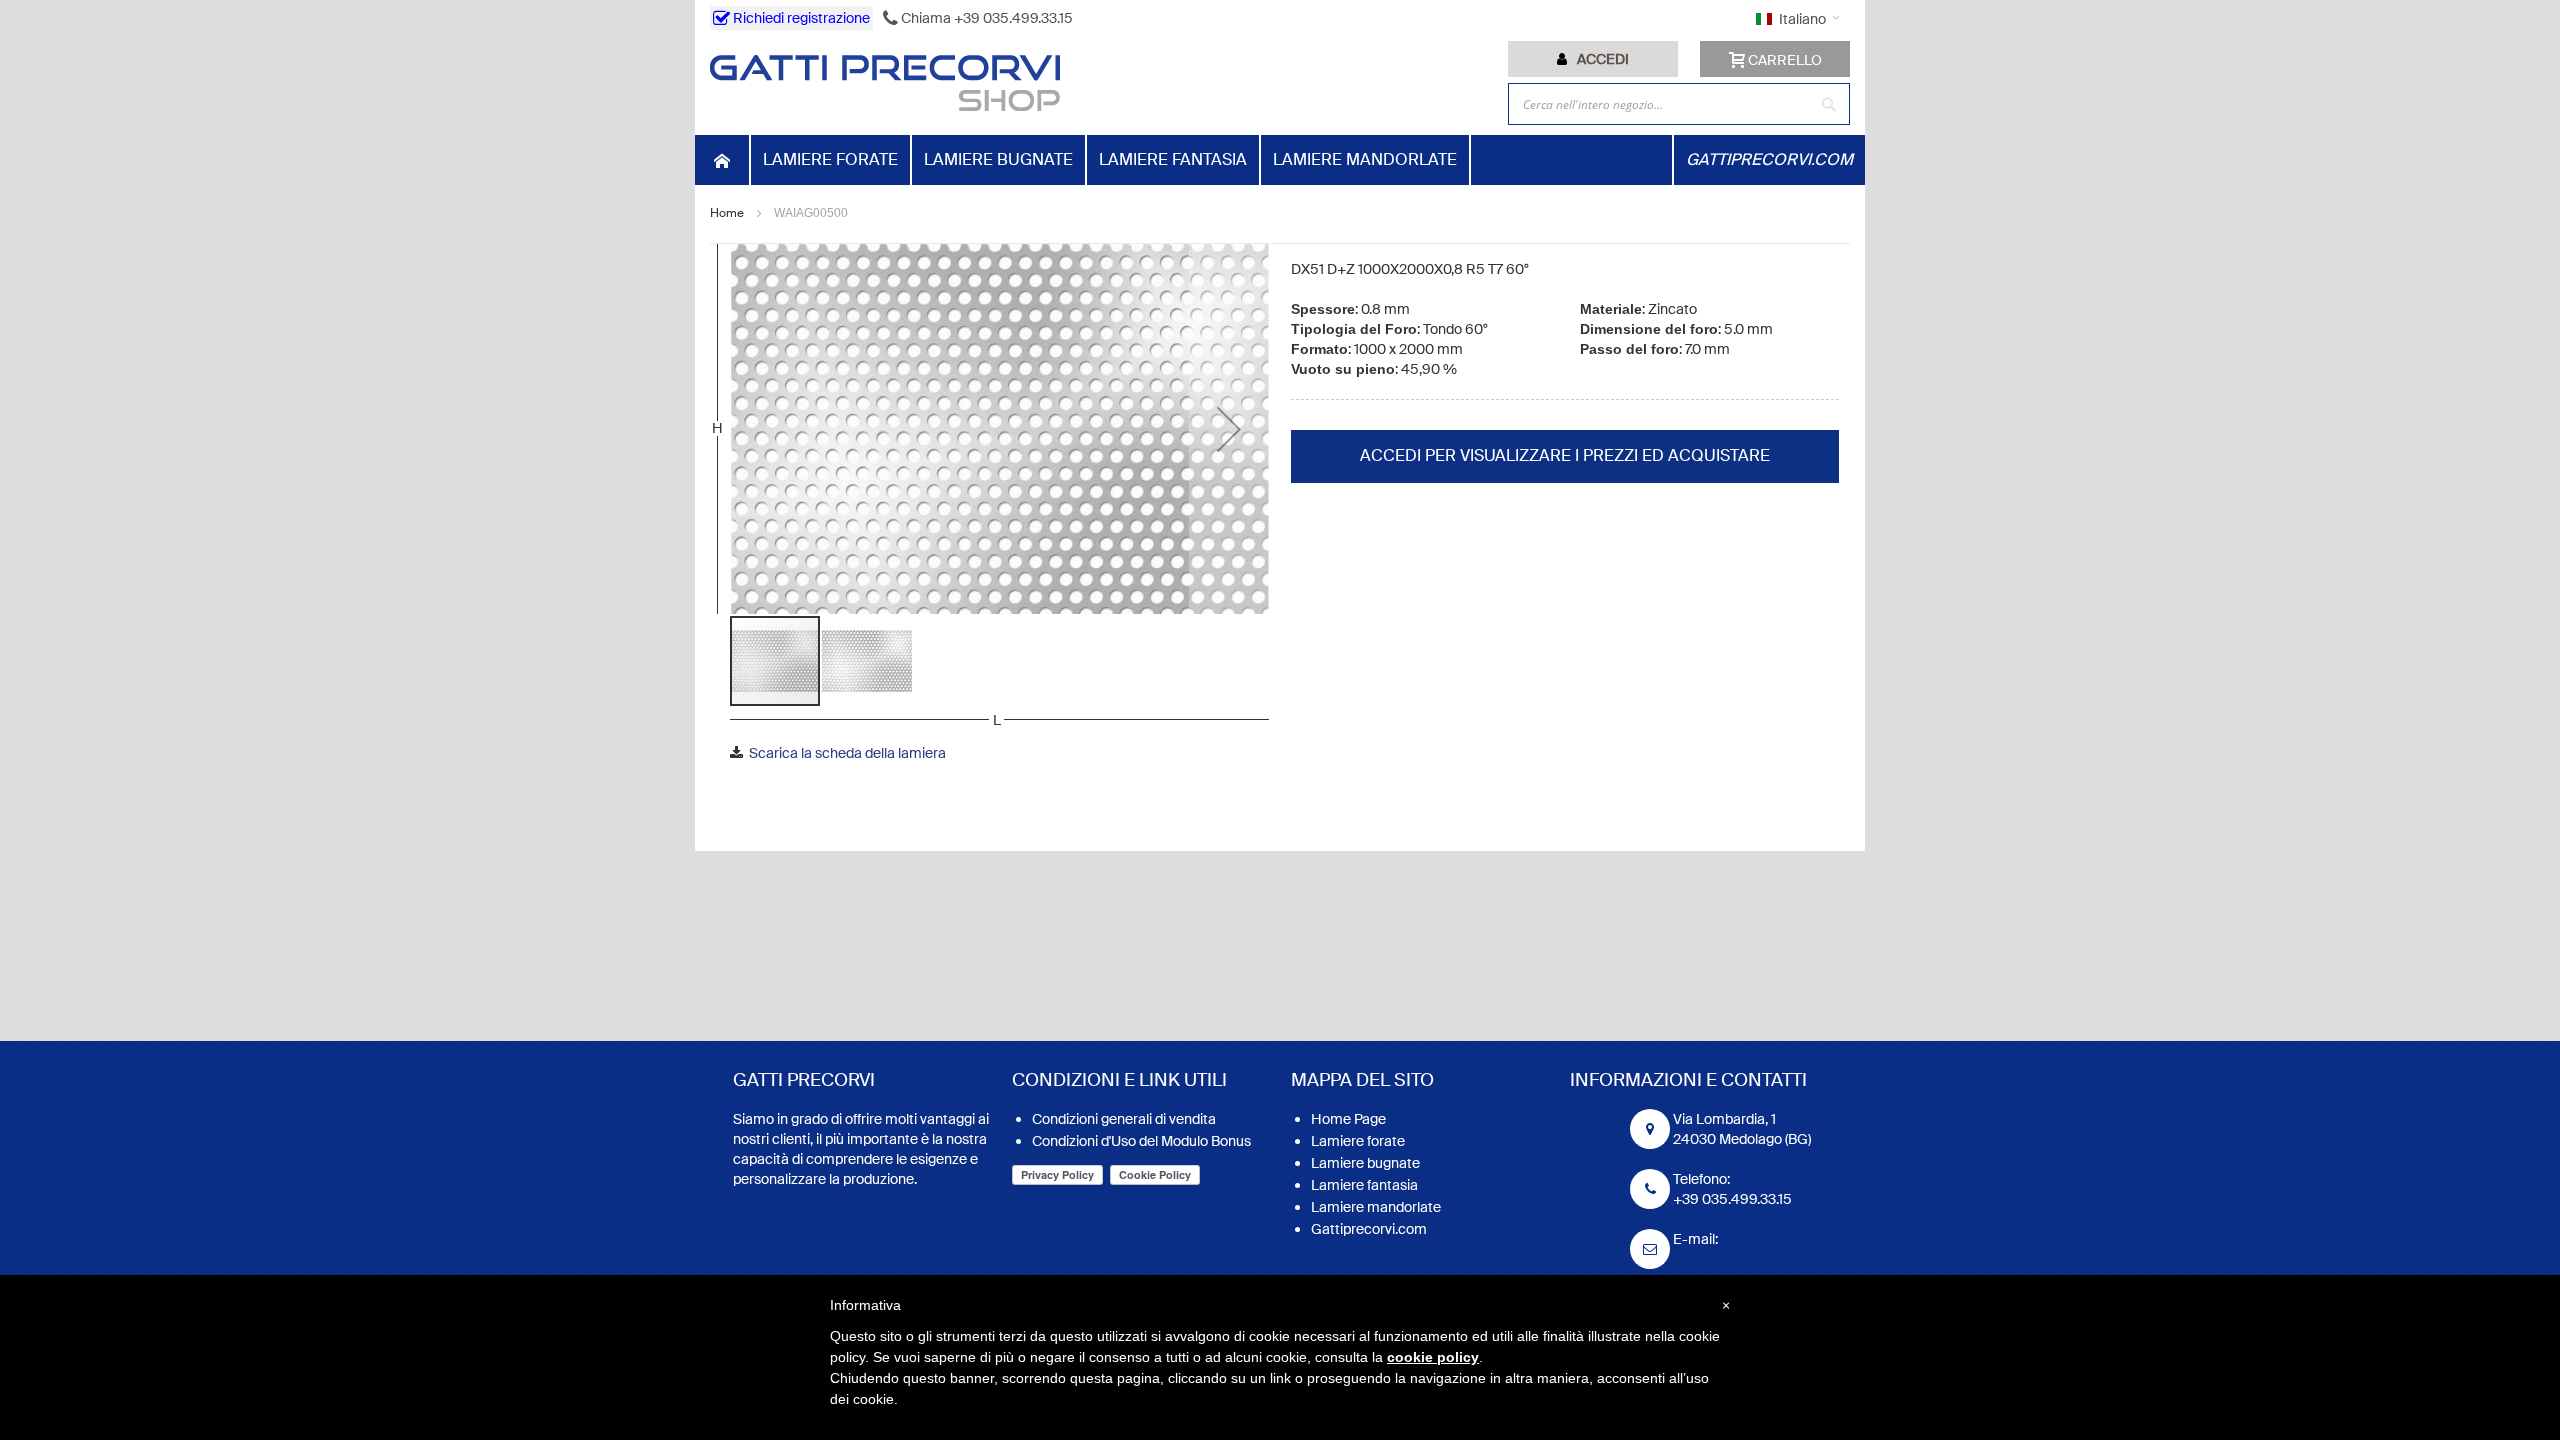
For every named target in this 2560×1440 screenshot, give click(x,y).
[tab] (1593, 59)
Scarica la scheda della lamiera (847, 753)
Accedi (1603, 59)
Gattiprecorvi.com (1369, 1229)
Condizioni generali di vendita (1124, 1119)
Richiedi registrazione (800, 18)
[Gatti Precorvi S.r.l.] (885, 83)
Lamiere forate (1358, 1141)
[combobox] (1679, 104)
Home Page (1348, 1119)
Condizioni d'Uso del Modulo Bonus (1141, 1141)
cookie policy (1433, 1357)
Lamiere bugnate (1365, 1163)
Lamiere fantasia (1364, 1185)
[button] (1229, 429)
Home (727, 213)
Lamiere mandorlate (1376, 1207)
